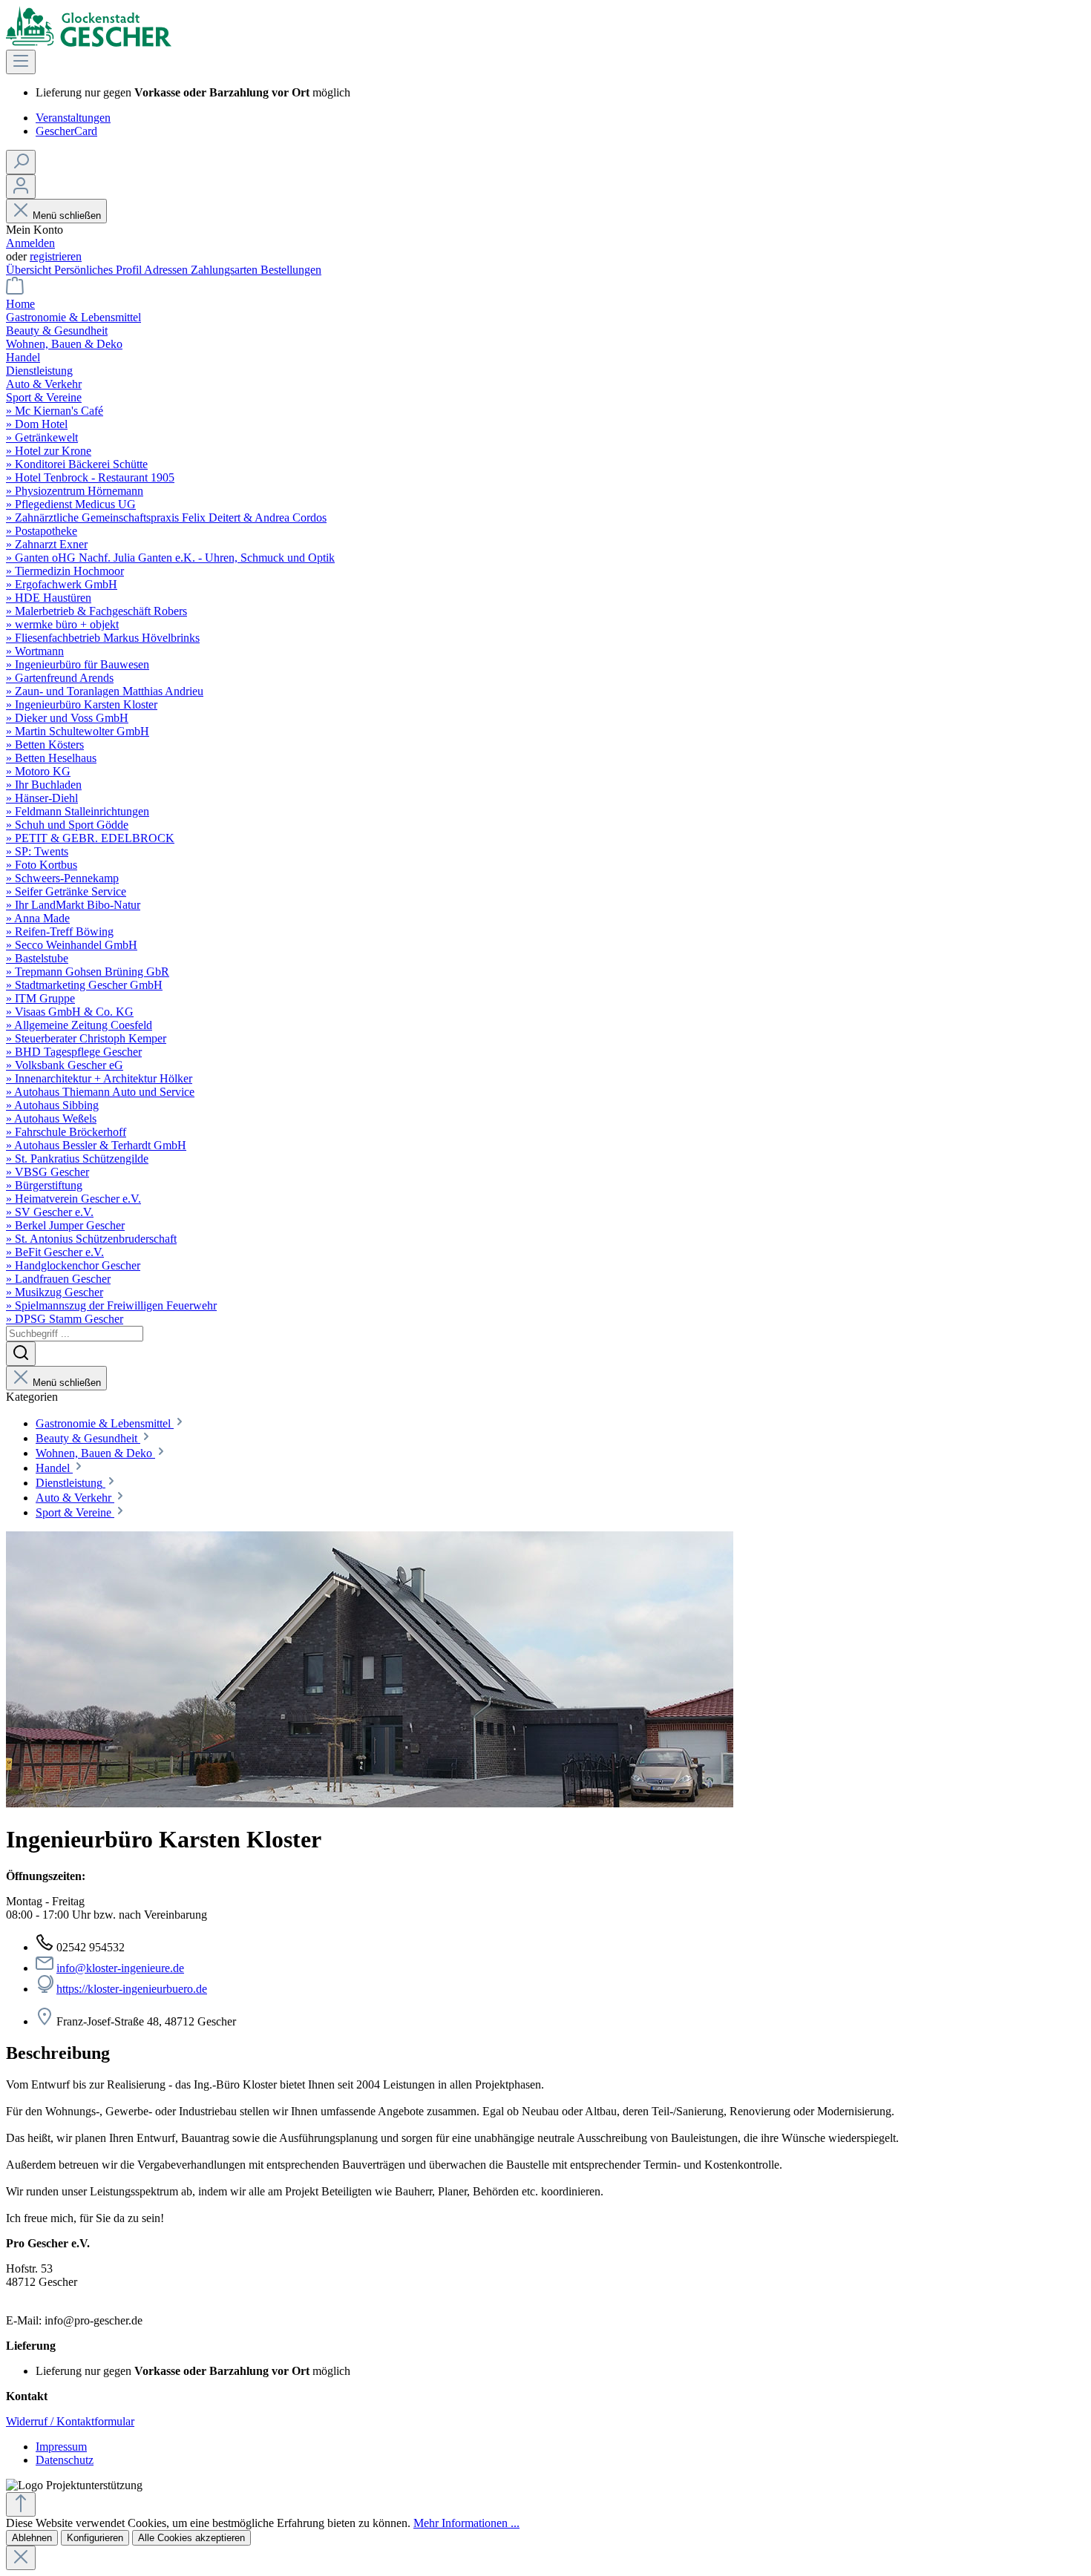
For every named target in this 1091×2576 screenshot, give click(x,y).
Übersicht (30, 270)
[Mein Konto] (21, 187)
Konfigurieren (95, 2538)
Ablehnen (32, 2538)
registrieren (56, 256)
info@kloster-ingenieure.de (120, 1968)
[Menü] (21, 62)
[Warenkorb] (15, 290)
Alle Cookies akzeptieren (191, 2538)
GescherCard (66, 131)
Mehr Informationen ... (466, 2523)
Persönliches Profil (99, 270)
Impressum (61, 2447)
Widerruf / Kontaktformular (70, 2421)
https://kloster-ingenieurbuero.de (132, 1989)
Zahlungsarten (226, 270)
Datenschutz (65, 2460)
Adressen (167, 270)
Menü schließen (67, 216)
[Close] (21, 2558)
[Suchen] (21, 162)
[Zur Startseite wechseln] (89, 43)
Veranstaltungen (73, 118)
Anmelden (30, 243)
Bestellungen (291, 270)
